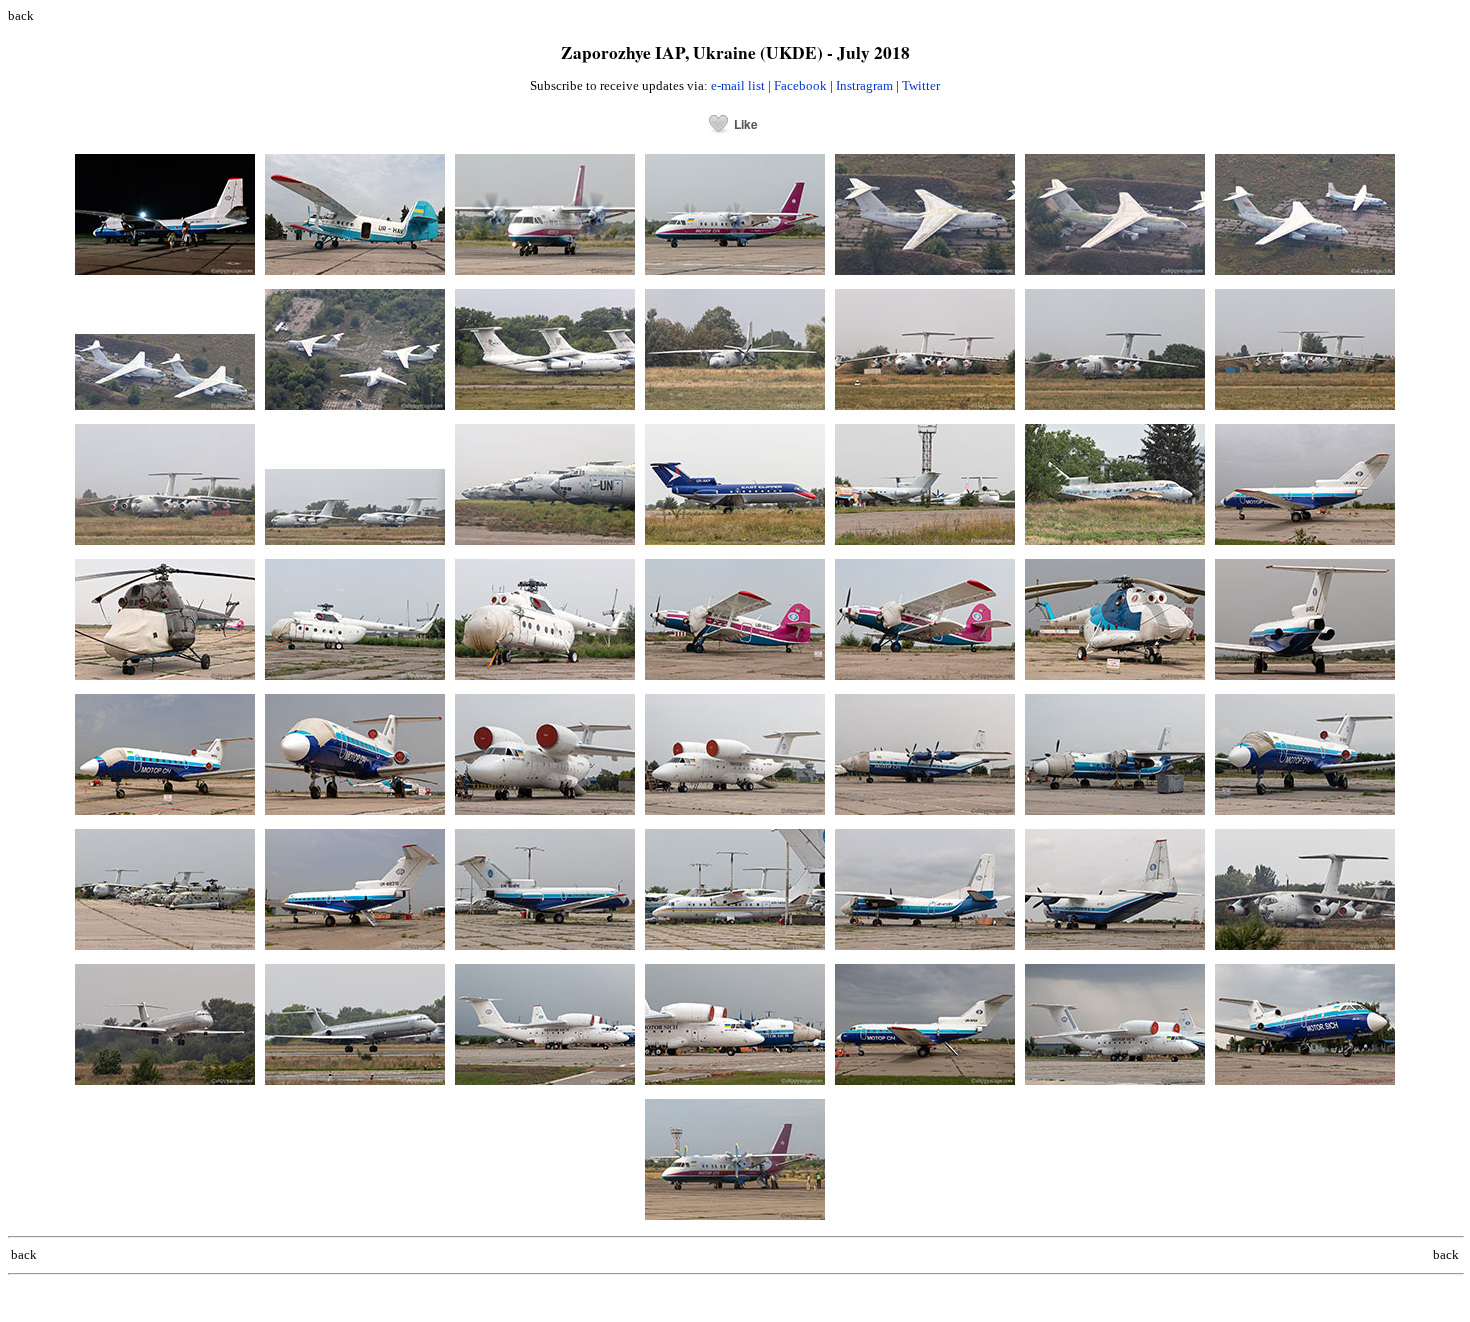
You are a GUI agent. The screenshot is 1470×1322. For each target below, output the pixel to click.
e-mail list (738, 85)
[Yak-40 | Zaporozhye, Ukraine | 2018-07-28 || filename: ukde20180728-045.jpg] (1115, 545)
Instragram (864, 85)
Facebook (800, 85)
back (21, 15)
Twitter (921, 85)
